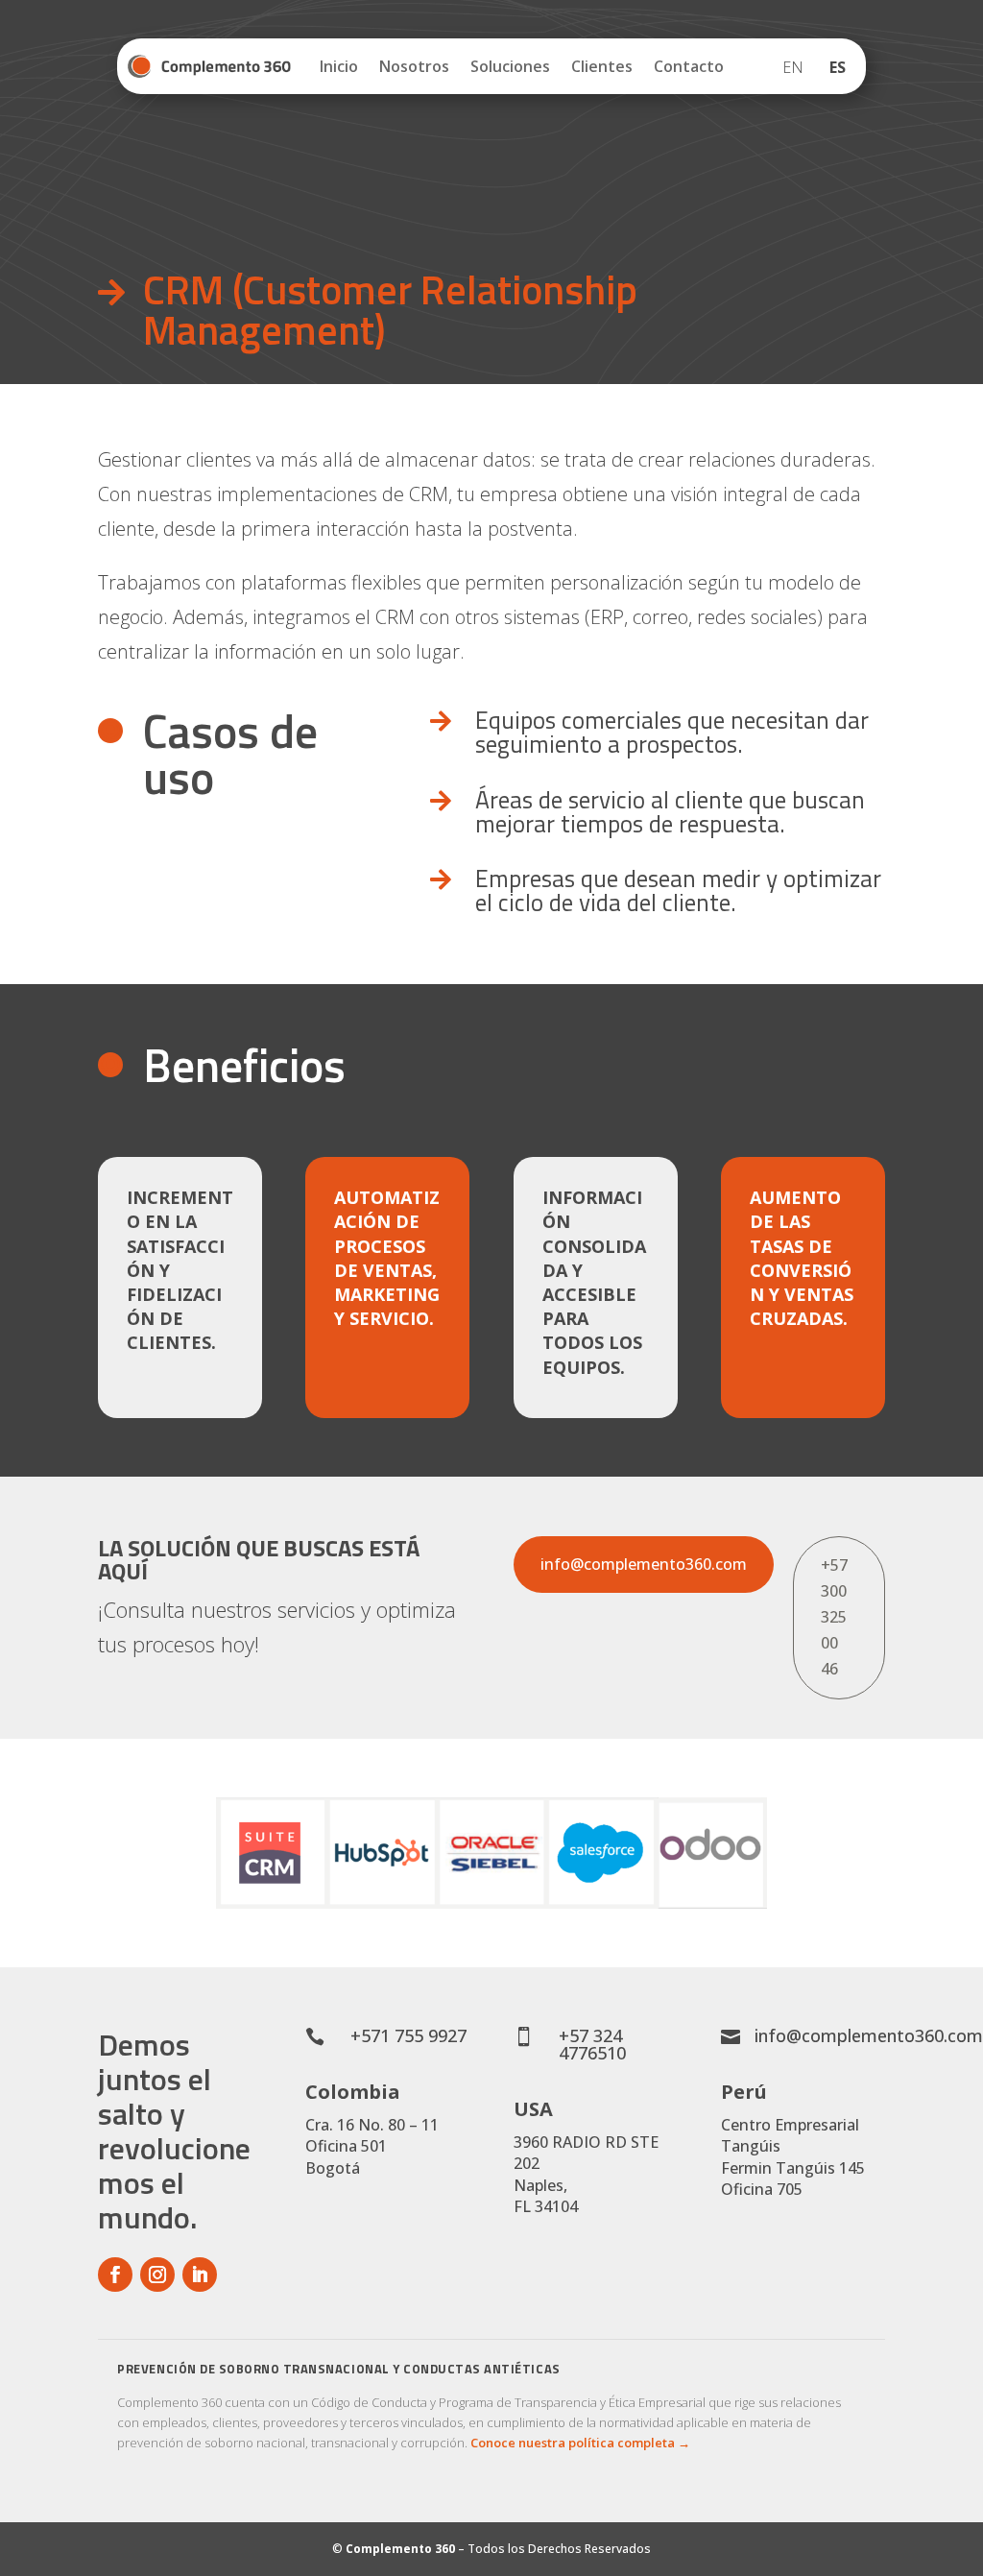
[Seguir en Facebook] (115, 2275)
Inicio (339, 66)
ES (838, 67)
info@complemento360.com (644, 1564)
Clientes (602, 66)
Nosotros (414, 66)
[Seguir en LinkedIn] (200, 2275)
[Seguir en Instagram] (157, 2275)
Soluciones (510, 66)
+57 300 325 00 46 (834, 1617)
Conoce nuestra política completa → (580, 2443)
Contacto (689, 66)
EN (793, 67)
